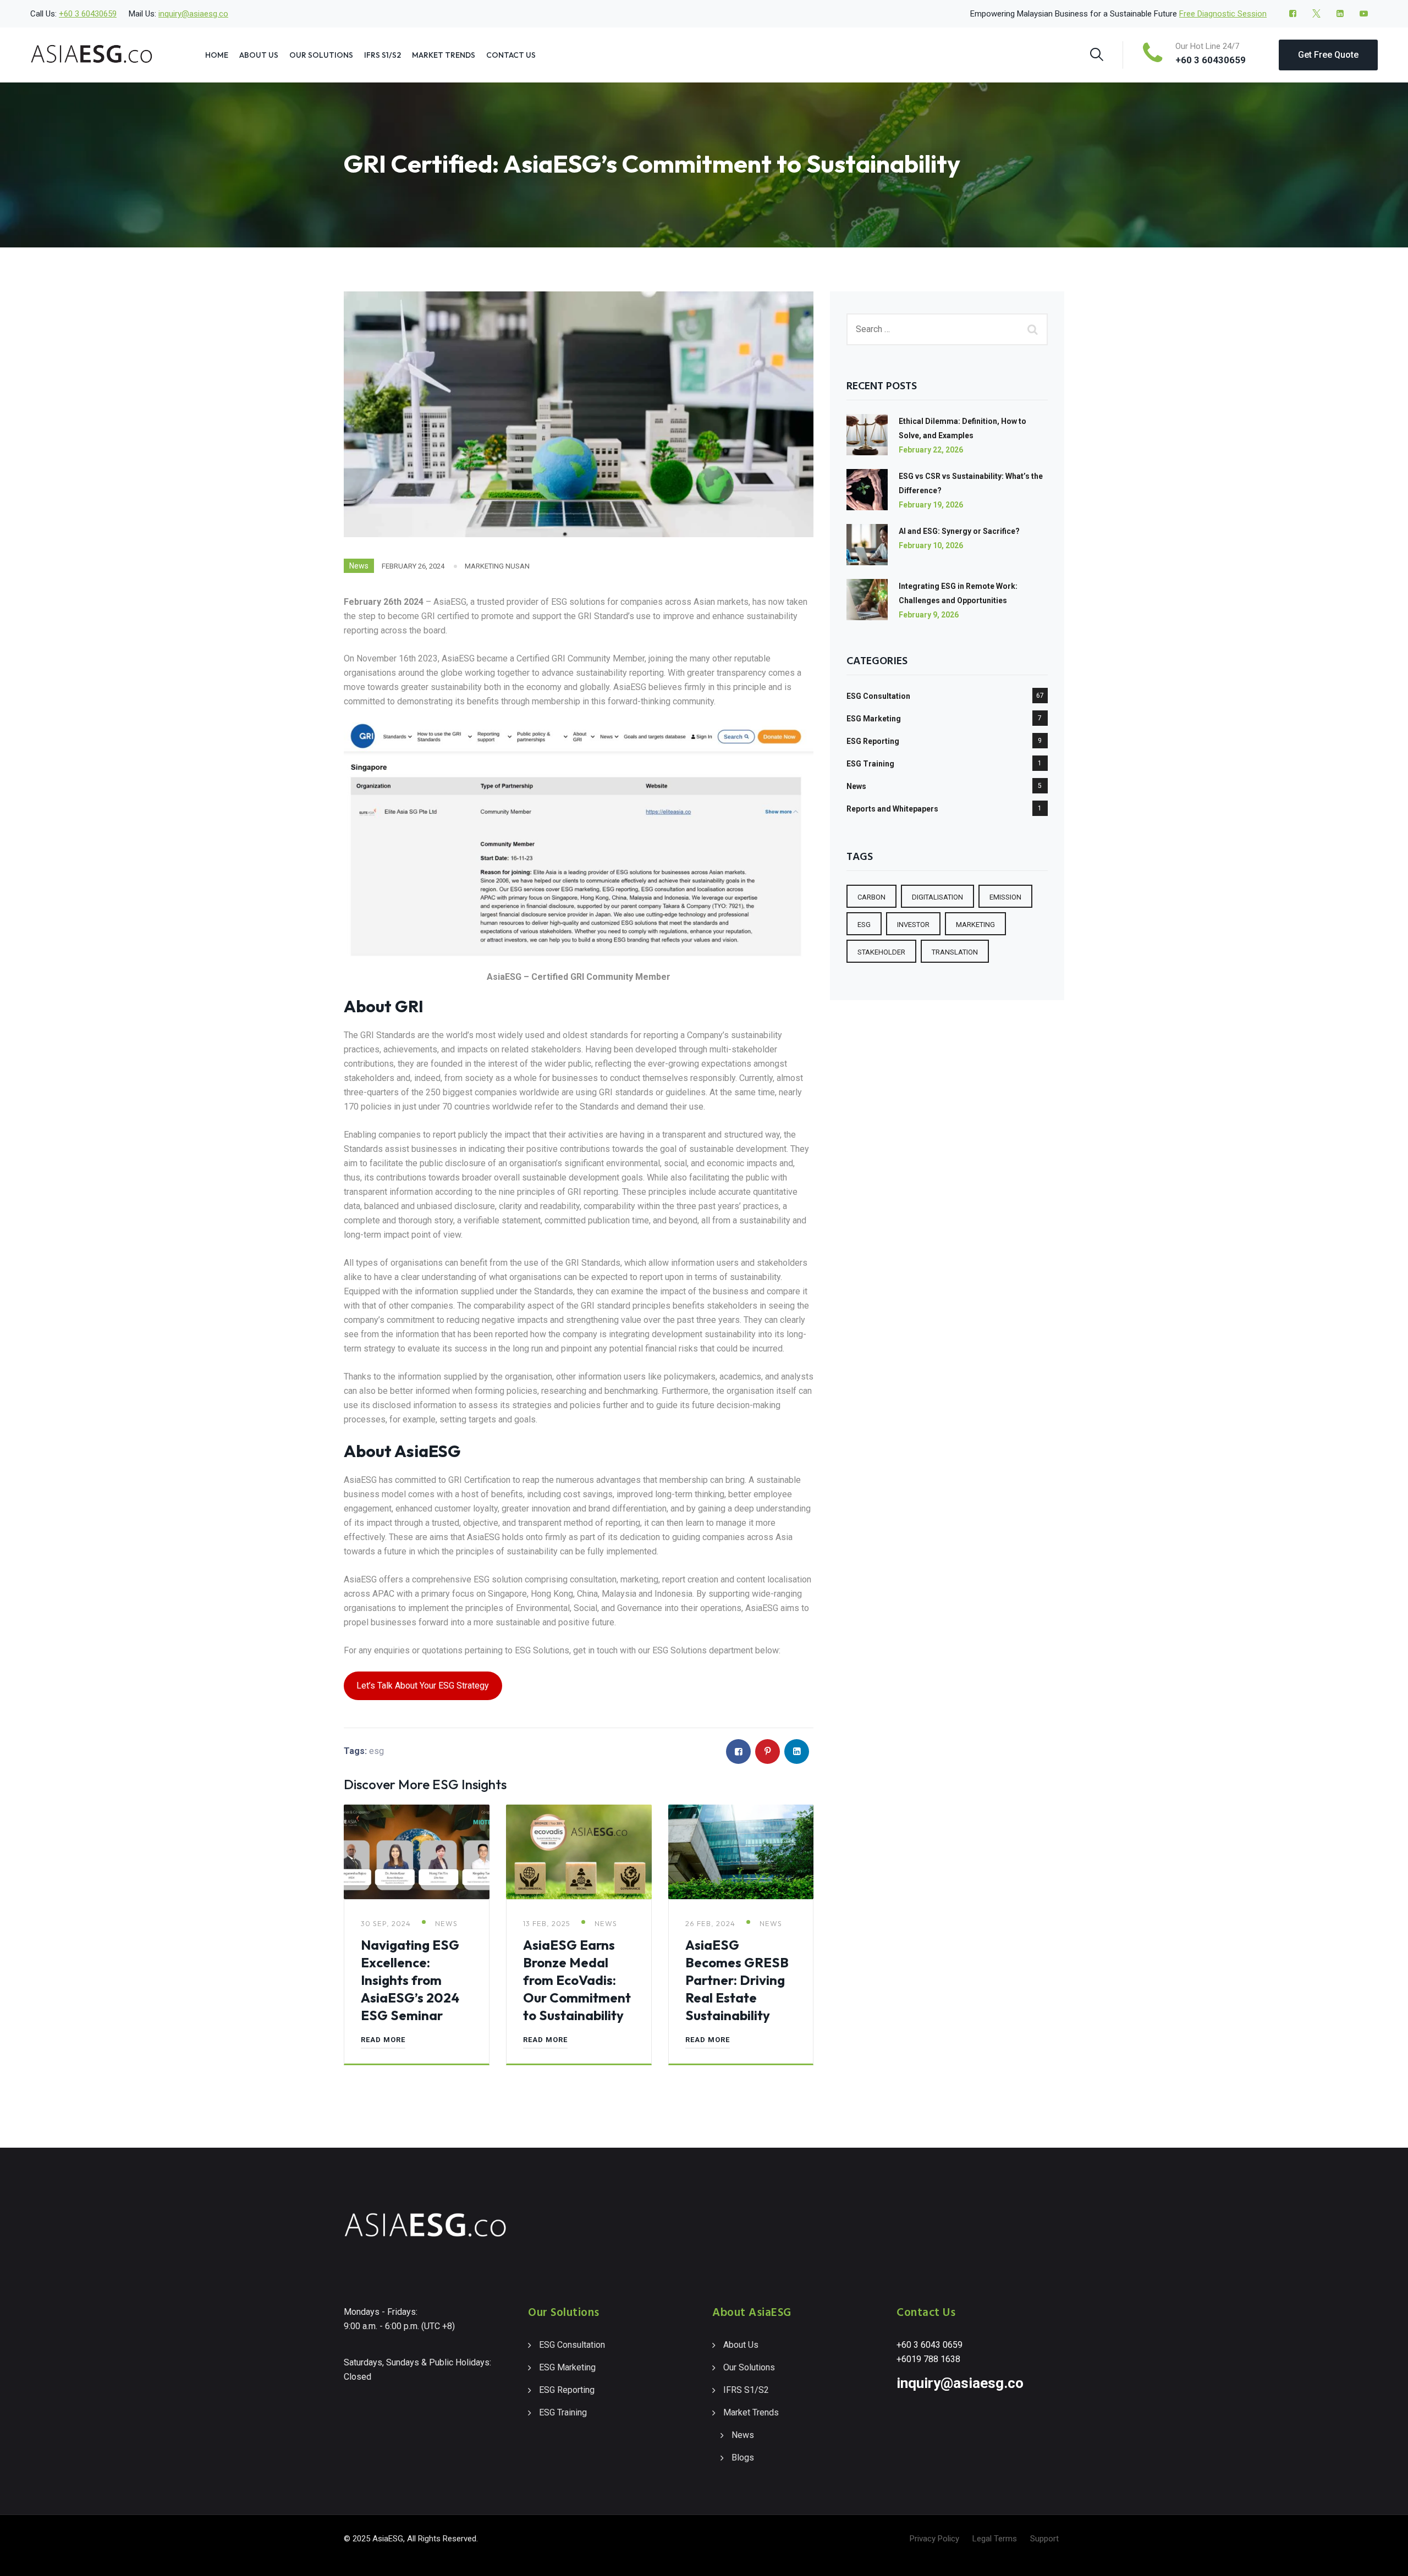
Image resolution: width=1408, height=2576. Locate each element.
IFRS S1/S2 (383, 55)
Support (1044, 2539)
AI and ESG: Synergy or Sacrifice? (959, 531)
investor (913, 925)
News (359, 566)
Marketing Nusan (497, 566)
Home (217, 55)
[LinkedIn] (1340, 14)
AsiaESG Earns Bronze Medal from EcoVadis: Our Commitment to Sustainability (577, 1980)
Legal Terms (995, 2539)
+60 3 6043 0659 (930, 2345)
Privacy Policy (934, 2539)
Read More (383, 2040)
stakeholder (881, 952)
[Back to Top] (1385, 2558)
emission (1005, 897)
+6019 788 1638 (928, 2359)
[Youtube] (1364, 14)
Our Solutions (321, 55)
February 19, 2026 (931, 505)
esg (376, 1751)
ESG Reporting (873, 741)
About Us (259, 55)
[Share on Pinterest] (768, 1752)
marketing (975, 925)
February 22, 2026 (931, 450)
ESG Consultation (878, 696)
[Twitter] (1316, 14)
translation (955, 952)
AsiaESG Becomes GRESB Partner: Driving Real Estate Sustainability (737, 1980)
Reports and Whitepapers (892, 809)
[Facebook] (1293, 14)
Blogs (743, 2458)
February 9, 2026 (929, 615)
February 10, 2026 (931, 545)
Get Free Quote (1328, 55)
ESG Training (870, 764)
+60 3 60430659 (88, 14)
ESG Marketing (874, 719)
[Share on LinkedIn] (797, 1752)
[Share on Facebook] (738, 1752)
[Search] (1097, 54)
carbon (871, 897)
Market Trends (444, 55)
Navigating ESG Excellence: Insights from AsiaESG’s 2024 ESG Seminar (410, 1980)
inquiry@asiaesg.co (193, 14)
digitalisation (937, 897)
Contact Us (511, 55)
